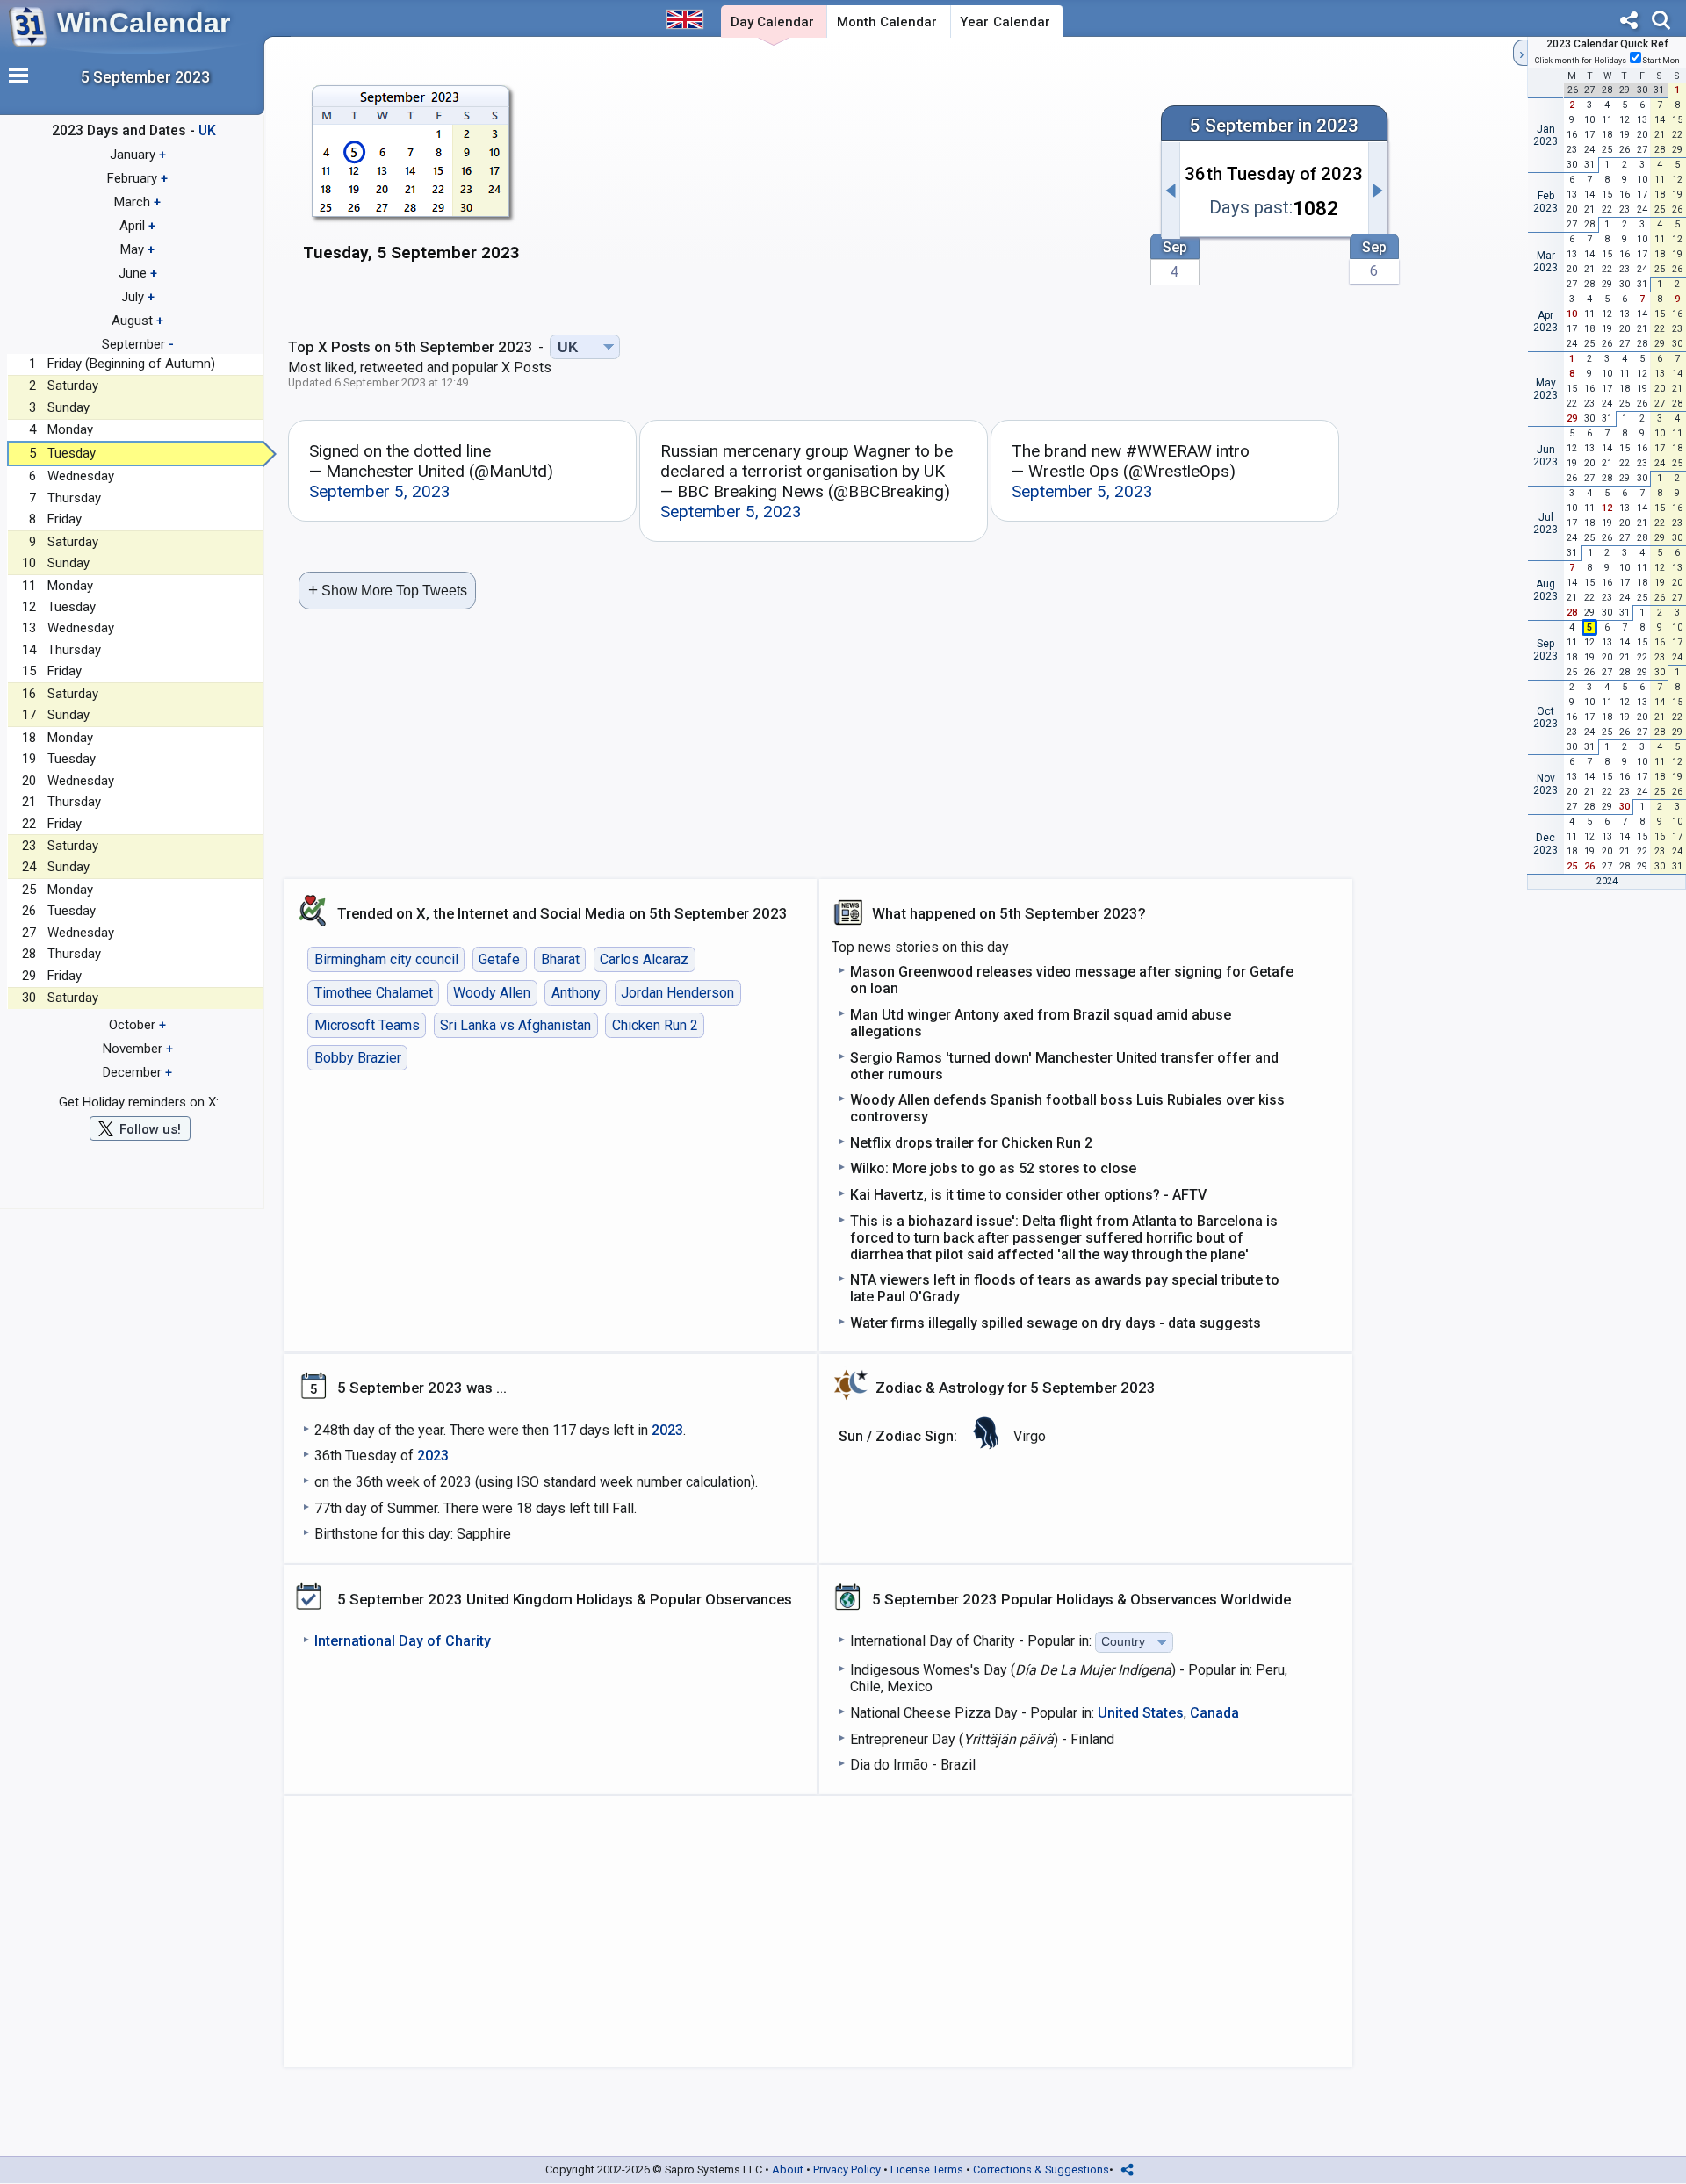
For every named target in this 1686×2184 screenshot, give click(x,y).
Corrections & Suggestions (1041, 2170)
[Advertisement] (840, 182)
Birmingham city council (386, 959)
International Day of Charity (403, 1641)
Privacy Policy (847, 2170)
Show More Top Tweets (388, 590)
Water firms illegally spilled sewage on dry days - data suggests (1056, 1323)
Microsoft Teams (367, 1025)
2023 (667, 1430)
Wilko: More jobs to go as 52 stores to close (993, 1168)
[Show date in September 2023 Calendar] (411, 184)
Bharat (560, 959)
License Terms (927, 2170)
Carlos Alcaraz (644, 959)
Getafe (499, 959)
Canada (1214, 1713)
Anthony (576, 993)
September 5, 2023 (380, 491)
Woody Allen (492, 993)
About (788, 2170)
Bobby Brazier (358, 1058)
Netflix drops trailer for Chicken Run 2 (971, 1143)
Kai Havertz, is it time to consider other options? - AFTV (1028, 1195)
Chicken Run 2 (655, 1025)
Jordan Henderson (677, 993)
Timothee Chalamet (374, 993)
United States (1141, 1713)
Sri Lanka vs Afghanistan (515, 1025)
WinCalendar (144, 23)
